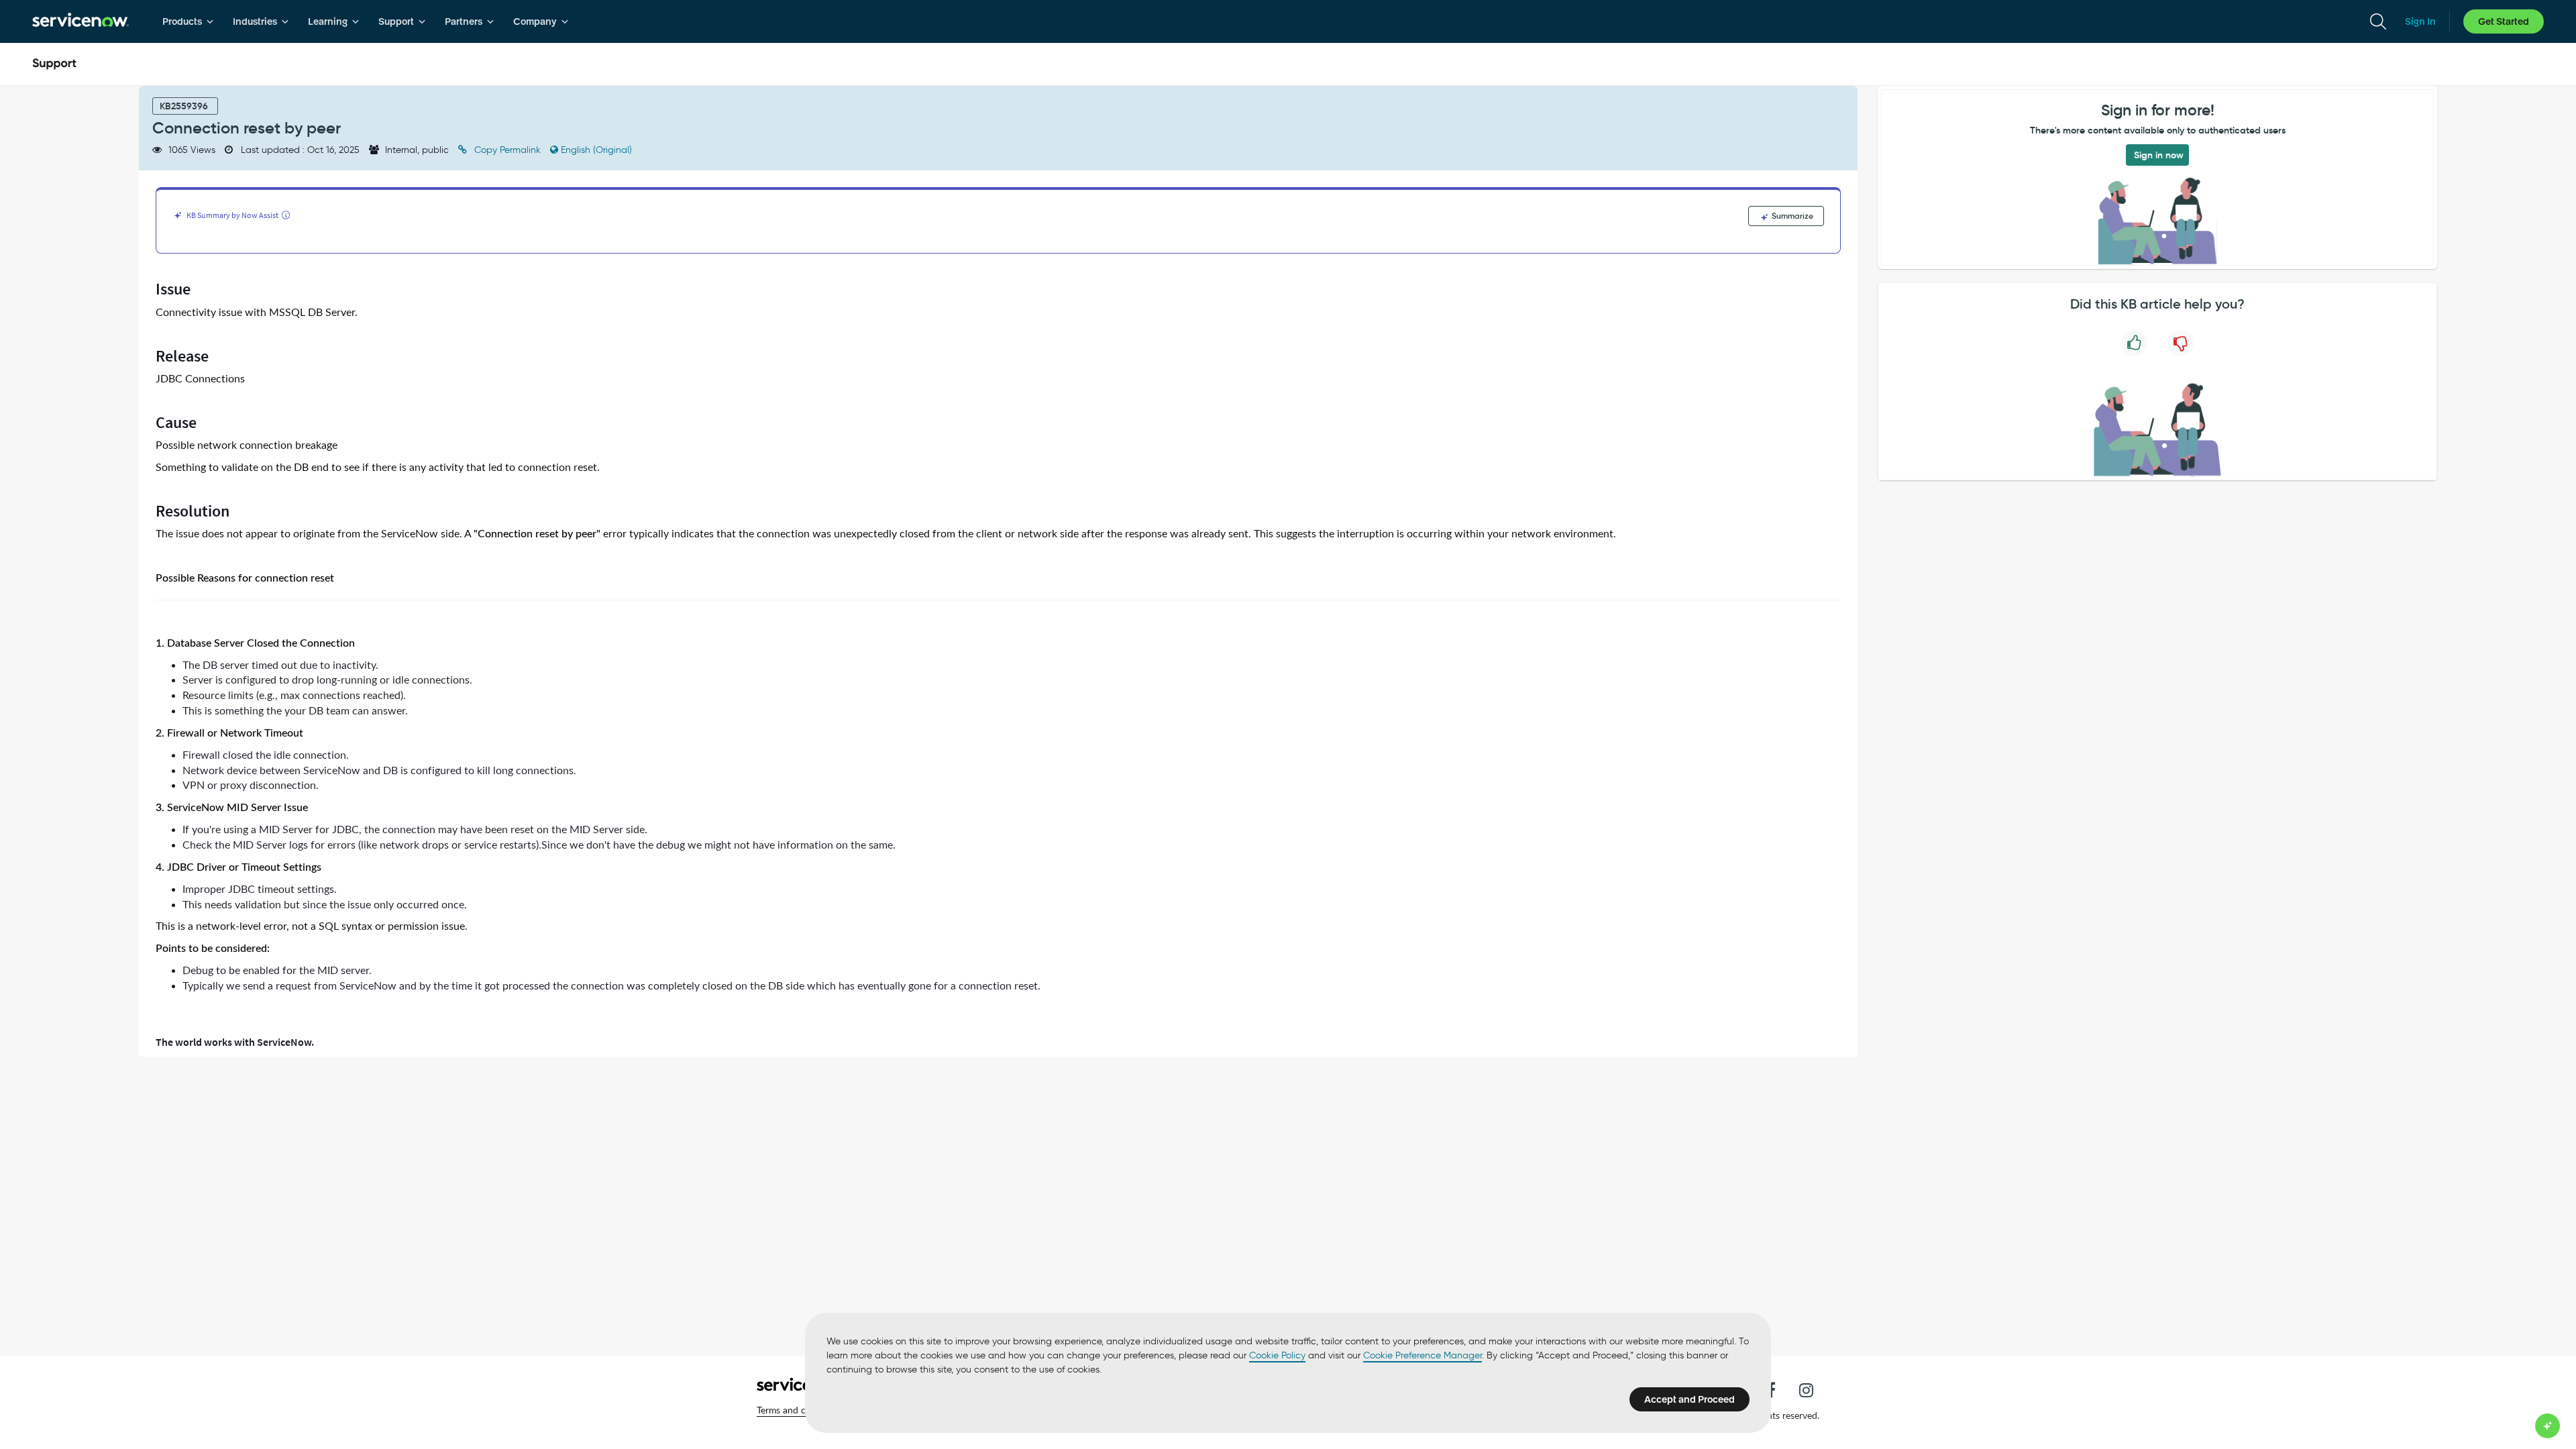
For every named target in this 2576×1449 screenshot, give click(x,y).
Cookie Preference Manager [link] (1423, 1355)
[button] (800, 1410)
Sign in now (2159, 155)
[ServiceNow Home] (80, 21)
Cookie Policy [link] (1277, 1355)
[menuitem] (188, 21)
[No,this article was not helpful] (2181, 343)
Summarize (1791, 216)
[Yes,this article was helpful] (2134, 343)
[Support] (54, 64)
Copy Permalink (507, 150)
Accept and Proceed (1689, 1399)
